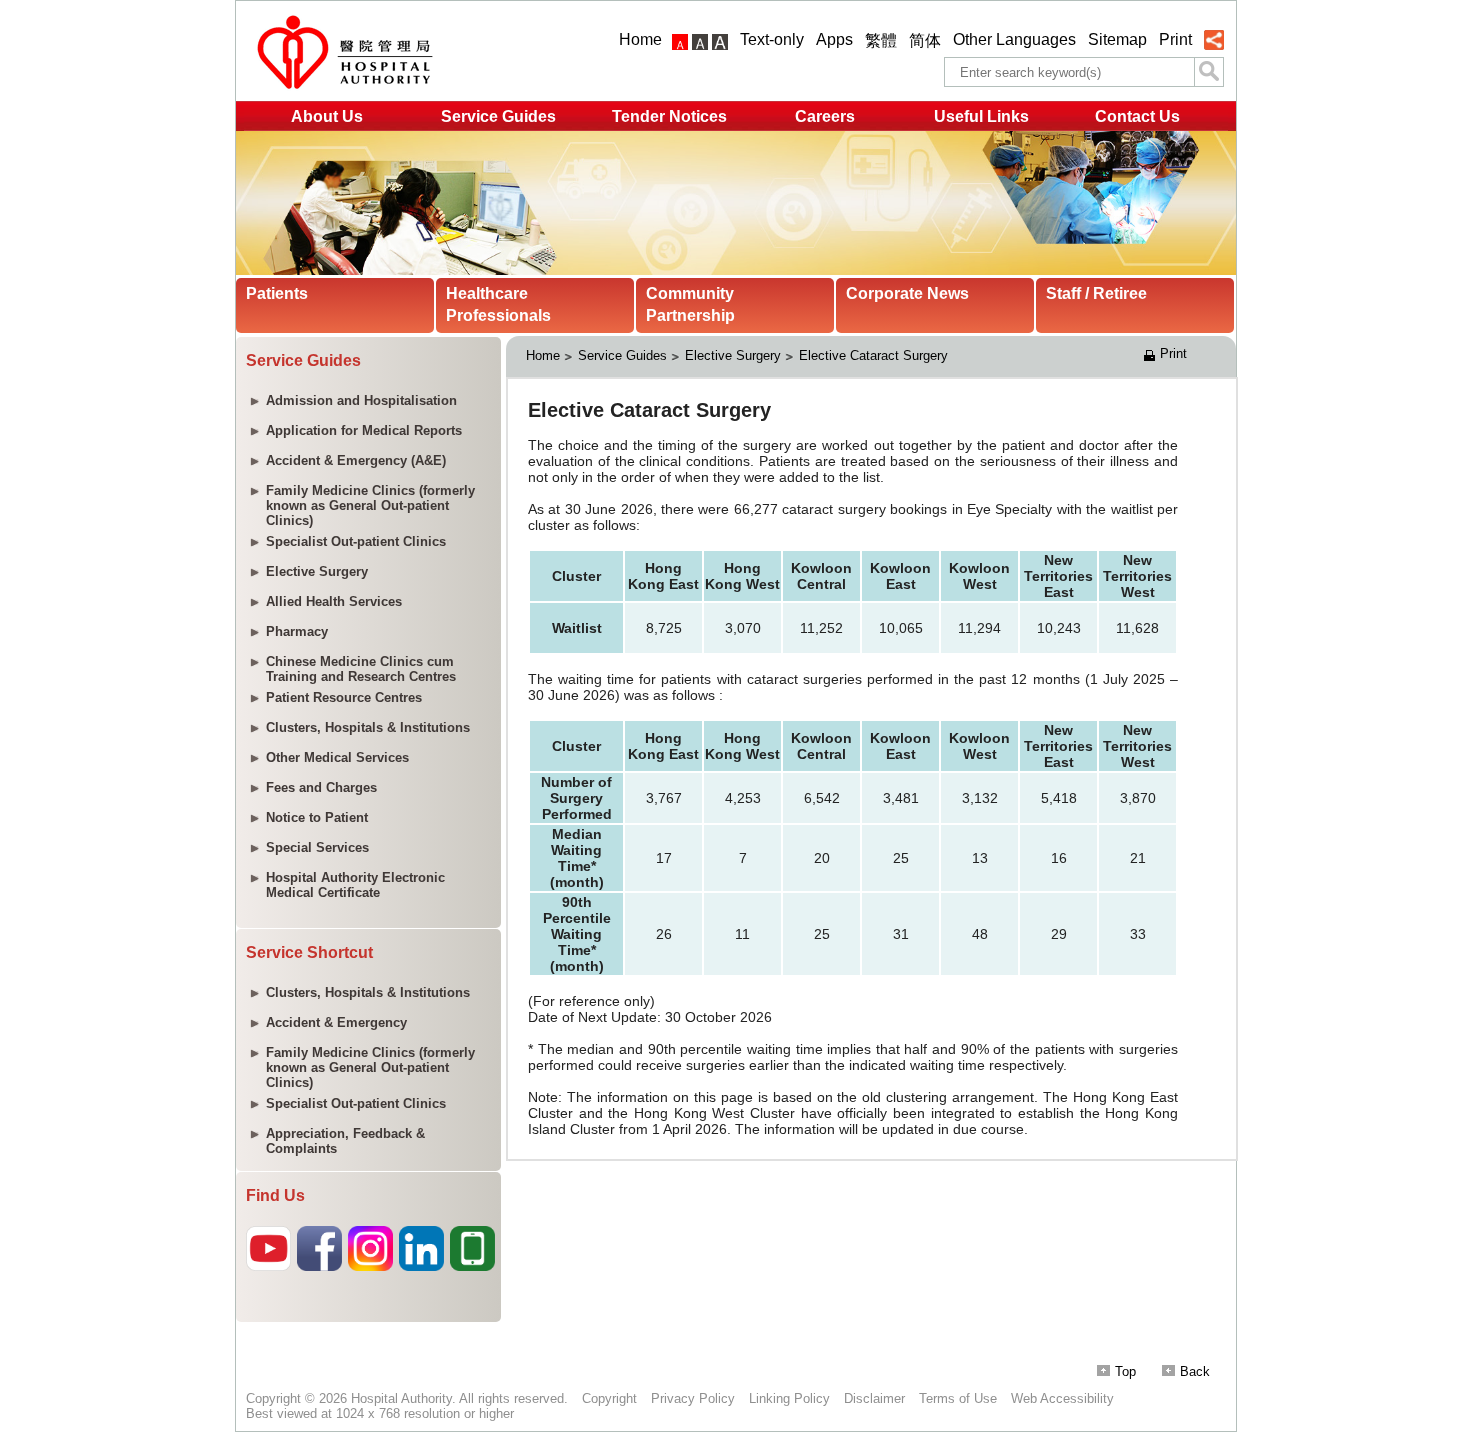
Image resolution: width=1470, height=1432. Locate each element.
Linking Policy (789, 1398)
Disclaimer (874, 1398)
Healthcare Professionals (498, 304)
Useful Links (981, 116)
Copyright (609, 1398)
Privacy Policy (693, 1398)
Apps (834, 39)
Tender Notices (669, 116)
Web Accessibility (1062, 1398)
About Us (327, 116)
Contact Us (1137, 116)
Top (1125, 1371)
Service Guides (498, 116)
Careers (825, 116)
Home (640, 39)
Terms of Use (958, 1398)
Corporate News (907, 293)
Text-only (772, 39)
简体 (925, 40)
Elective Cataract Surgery (873, 355)
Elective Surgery (733, 355)
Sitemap (1117, 39)
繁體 (881, 40)
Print (1175, 39)
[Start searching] (1209, 72)
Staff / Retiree (1096, 293)
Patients (277, 293)
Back (1195, 1371)
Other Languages (1014, 39)
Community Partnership (690, 304)
